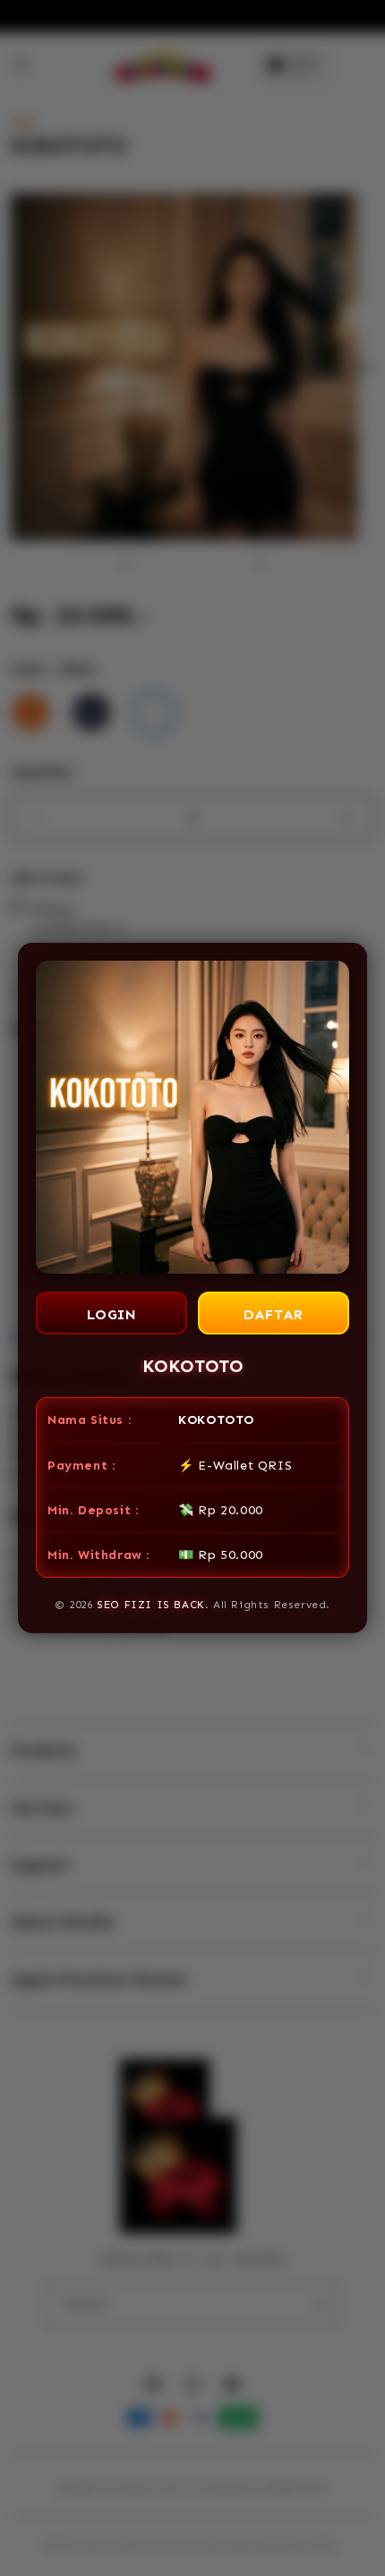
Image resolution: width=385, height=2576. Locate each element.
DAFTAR (274, 1314)
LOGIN (112, 1314)
